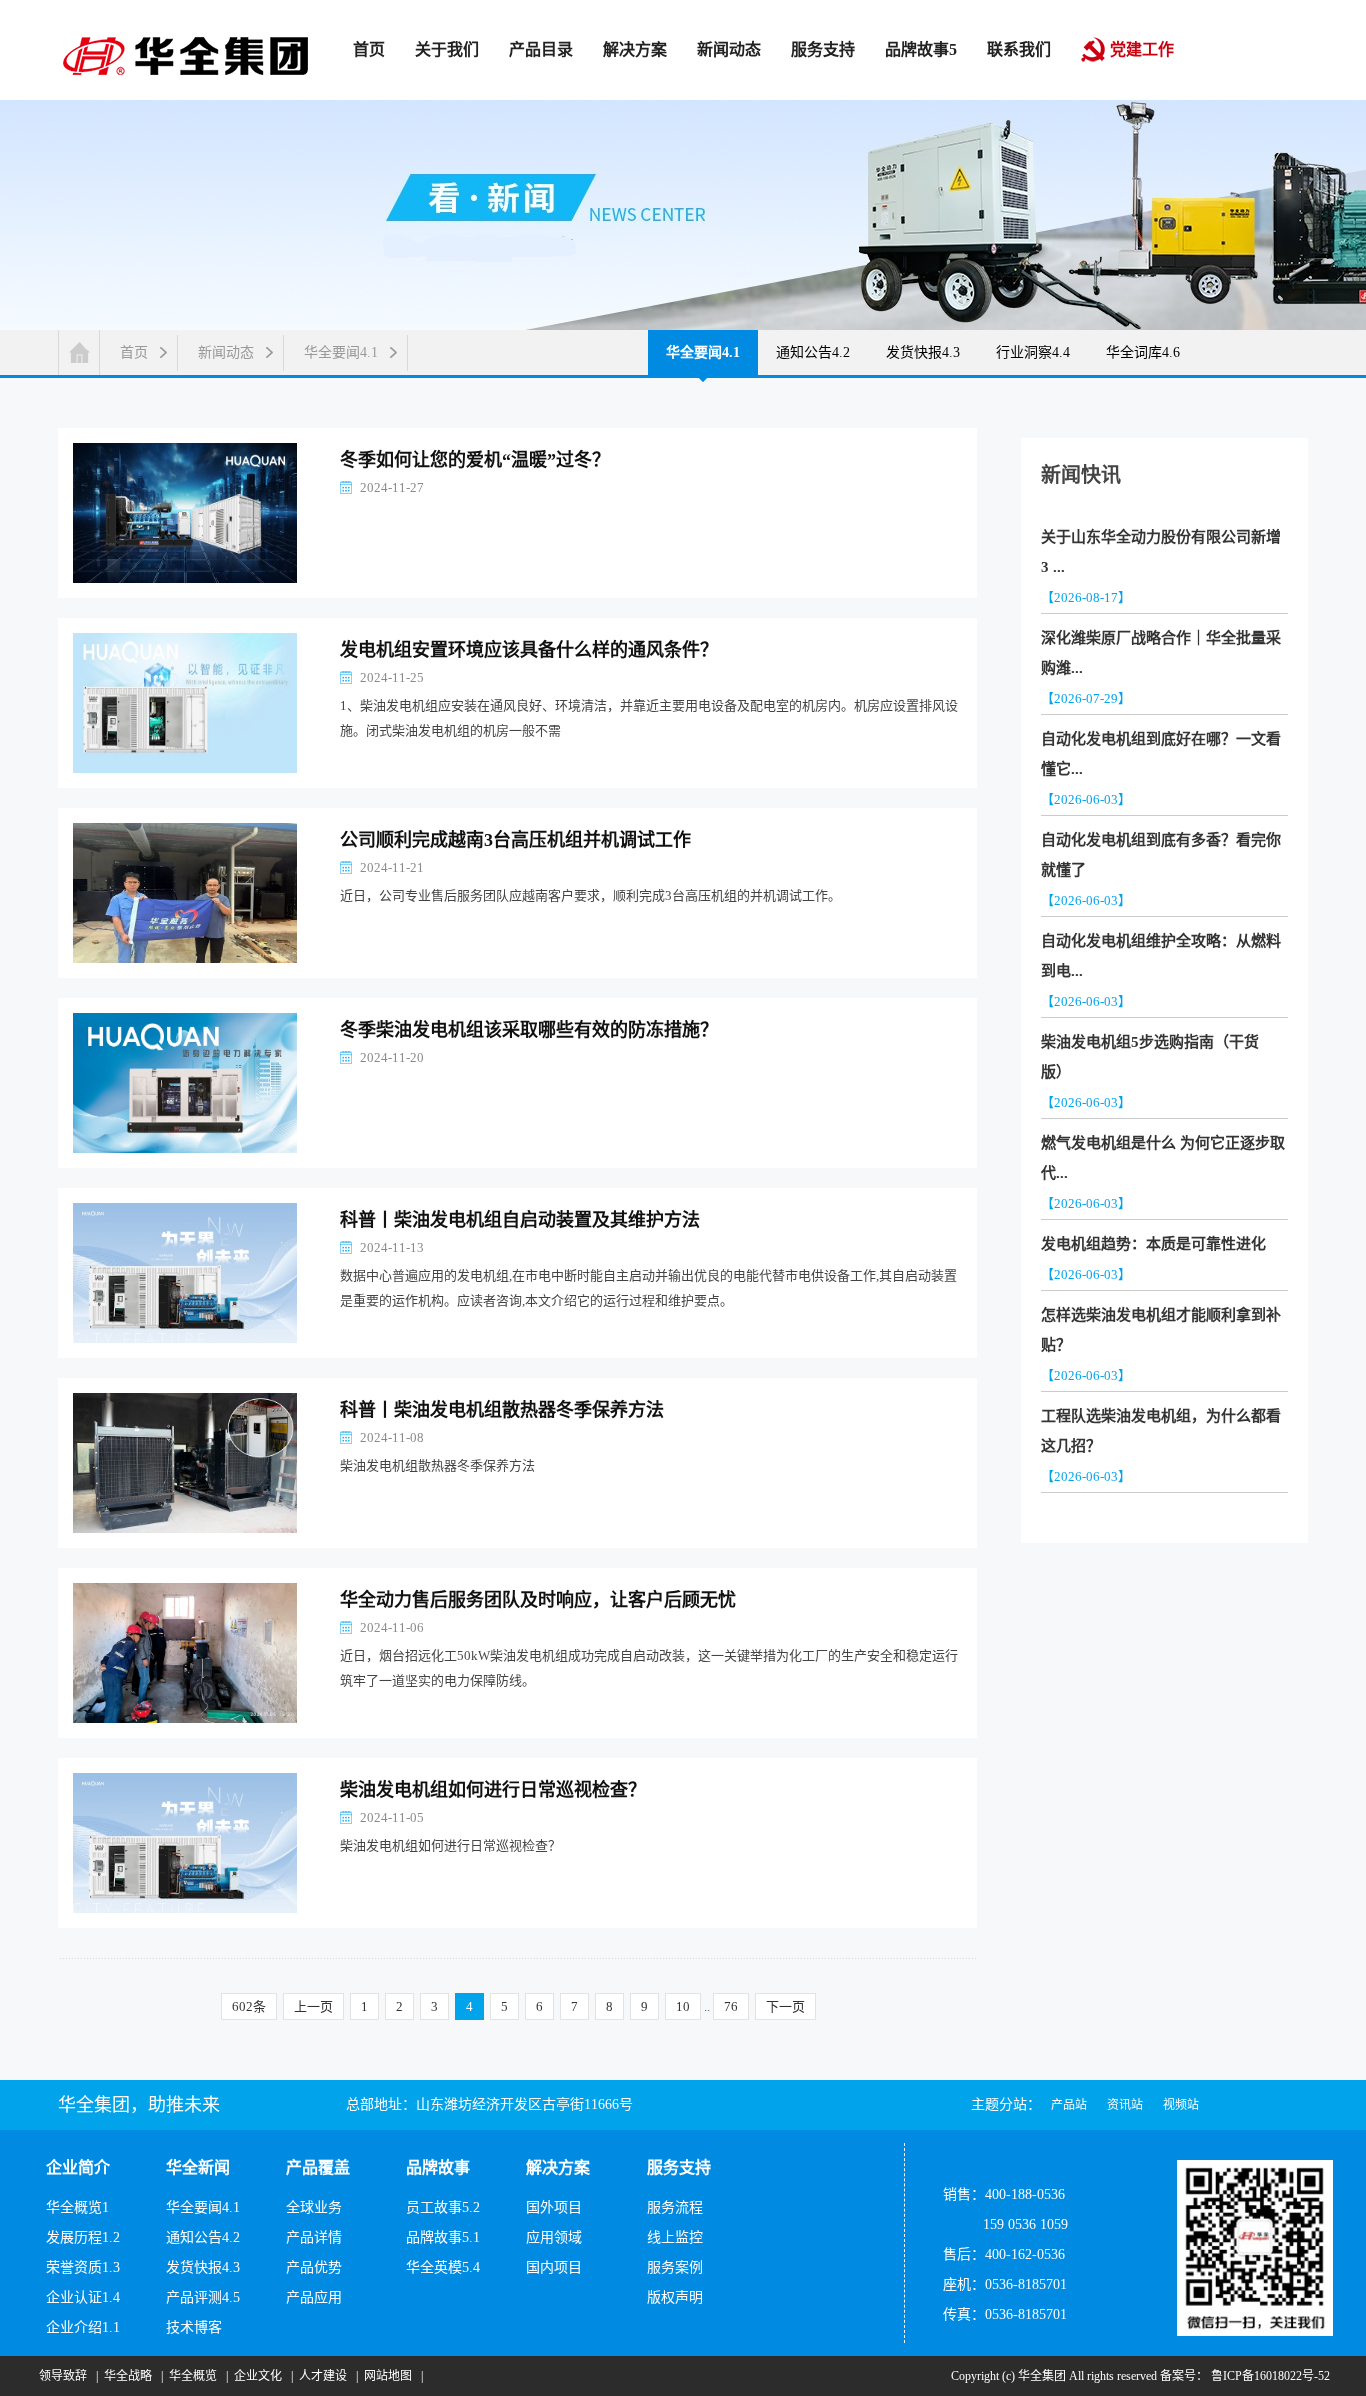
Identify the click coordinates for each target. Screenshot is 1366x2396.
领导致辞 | (65, 2376)
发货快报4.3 (923, 352)
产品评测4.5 (203, 2297)
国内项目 (554, 2267)
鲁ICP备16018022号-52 (1269, 2376)
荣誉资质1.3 (83, 2267)
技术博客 (194, 2327)
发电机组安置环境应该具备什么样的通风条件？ (529, 650)
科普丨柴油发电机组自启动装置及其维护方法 (520, 1220)
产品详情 (314, 2237)
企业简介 (78, 2167)
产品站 (1069, 2105)
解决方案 (558, 2167)
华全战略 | (130, 2376)
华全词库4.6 (1143, 352)
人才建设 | (325, 2376)
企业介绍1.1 (83, 2327)
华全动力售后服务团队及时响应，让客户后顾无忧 (538, 1600)
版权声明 (675, 2297)
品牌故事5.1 (443, 2237)
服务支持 (679, 2167)
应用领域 (554, 2237)
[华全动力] (185, 54)
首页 (134, 352)
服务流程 (675, 2207)
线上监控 (675, 2237)
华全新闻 (198, 2167)
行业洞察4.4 (1033, 352)
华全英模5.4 (443, 2267)
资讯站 (1125, 2105)
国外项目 (554, 2207)
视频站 (1181, 2105)
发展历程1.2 (83, 2237)
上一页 (313, 2006)
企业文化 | (260, 2376)
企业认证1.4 (83, 2297)
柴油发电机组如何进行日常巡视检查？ (493, 1790)
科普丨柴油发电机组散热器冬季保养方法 (502, 1410)
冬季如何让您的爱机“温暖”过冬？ (475, 460)
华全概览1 (77, 2207)
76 (731, 2006)
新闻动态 (226, 352)
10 (683, 2006)
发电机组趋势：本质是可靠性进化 (1153, 1244)
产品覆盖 (318, 2167)
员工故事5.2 (443, 2207)
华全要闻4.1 (341, 352)
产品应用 (314, 2297)
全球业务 (314, 2207)
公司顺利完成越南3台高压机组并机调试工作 (515, 840)
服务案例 (675, 2267)
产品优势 (314, 2267)
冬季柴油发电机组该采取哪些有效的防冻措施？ (529, 1030)
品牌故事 (438, 2167)
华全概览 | (195, 2376)
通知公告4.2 (813, 352)
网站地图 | (390, 2376)
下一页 (785, 2006)
